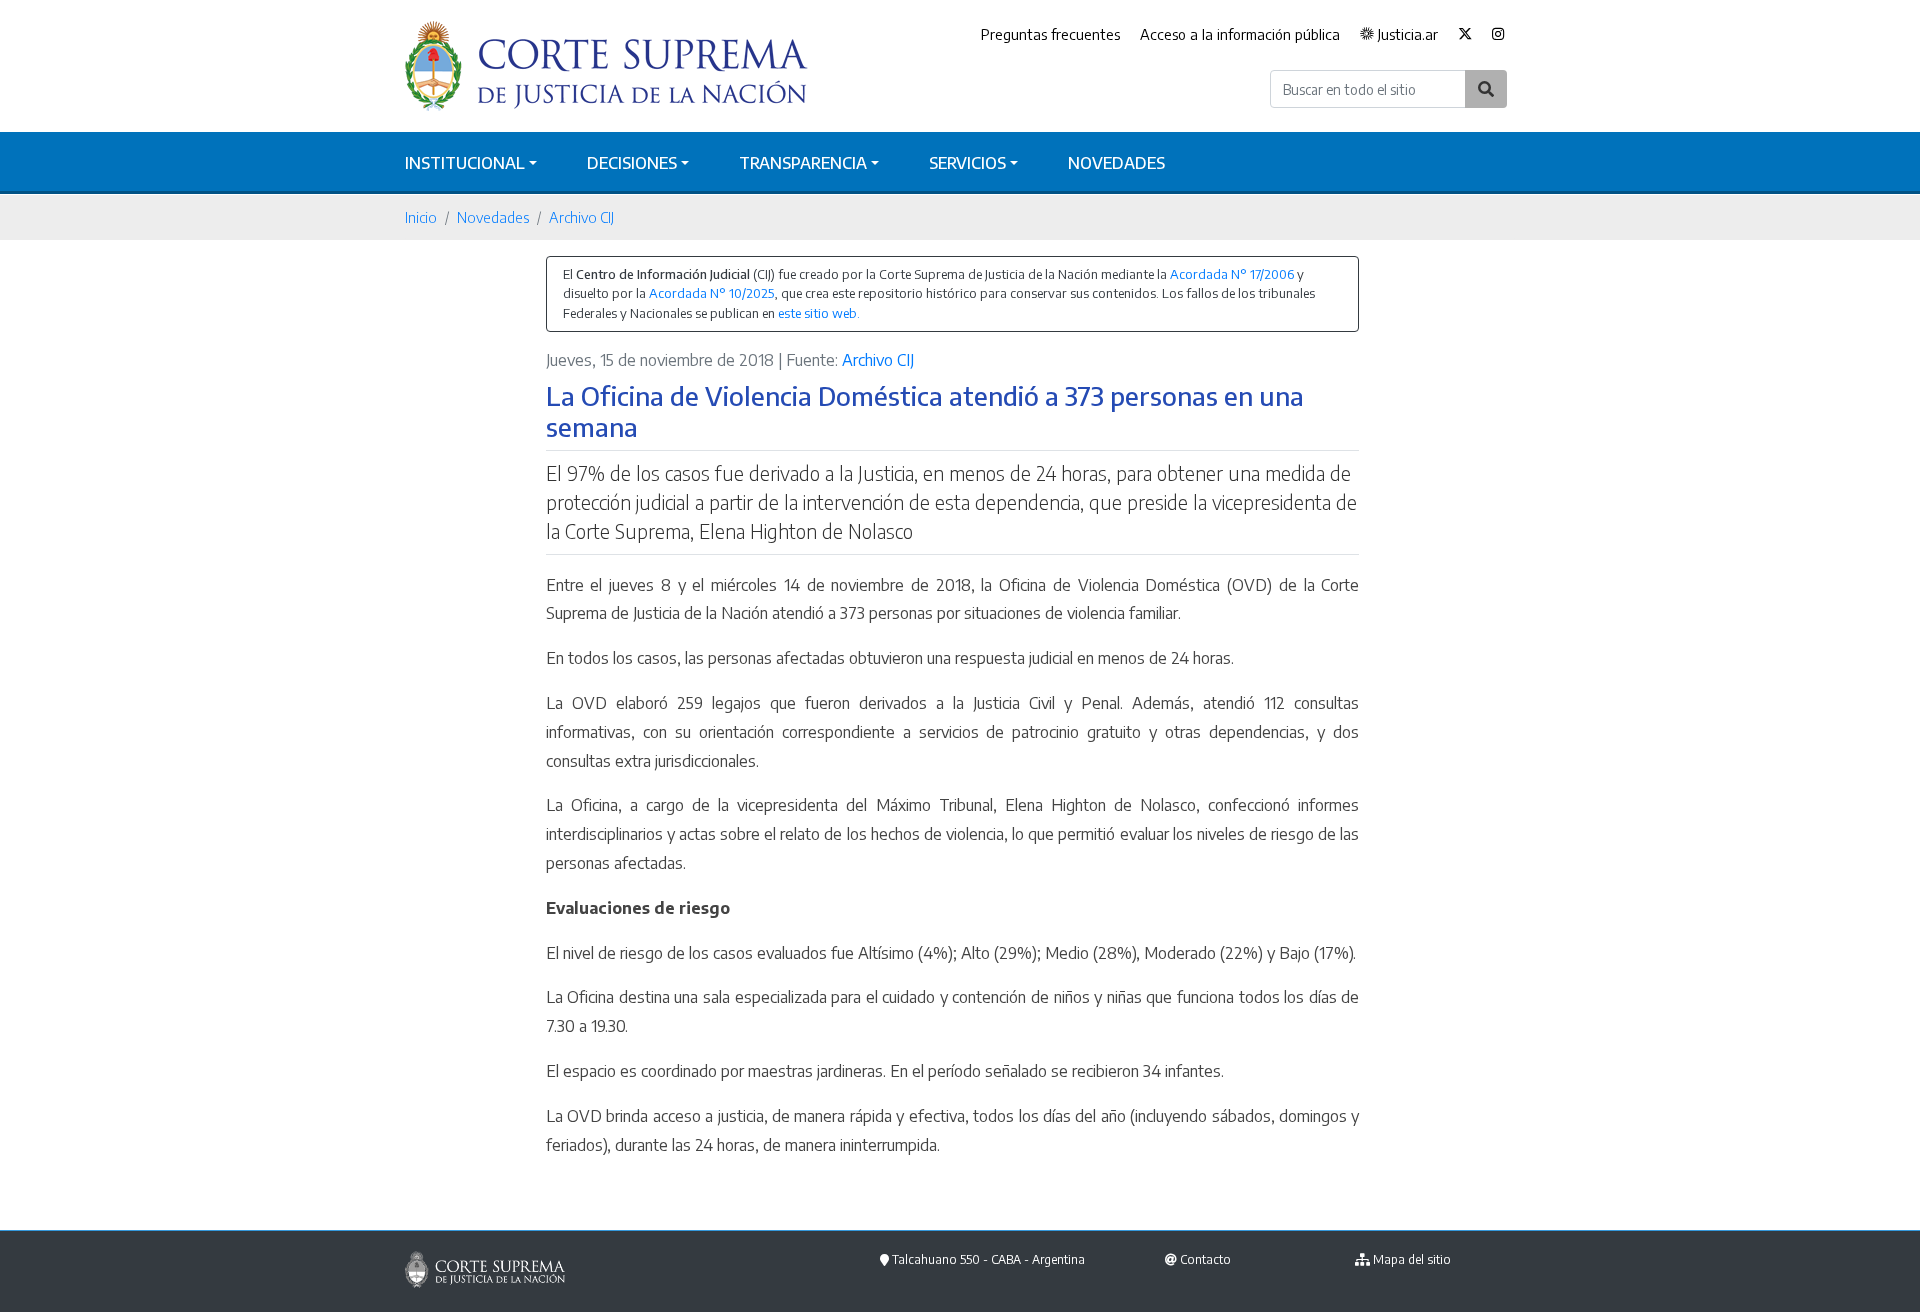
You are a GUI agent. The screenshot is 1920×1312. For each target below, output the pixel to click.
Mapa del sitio (1412, 1259)
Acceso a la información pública (1240, 34)
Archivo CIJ (581, 217)
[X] (1465, 35)
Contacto (1205, 1259)
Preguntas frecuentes (1050, 34)
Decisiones (632, 163)
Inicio (421, 217)
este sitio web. (819, 313)
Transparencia (803, 163)
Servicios (967, 163)
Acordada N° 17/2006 (1232, 274)
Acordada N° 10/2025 (711, 293)
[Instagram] (1498, 35)
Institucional (465, 163)
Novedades (1116, 163)
